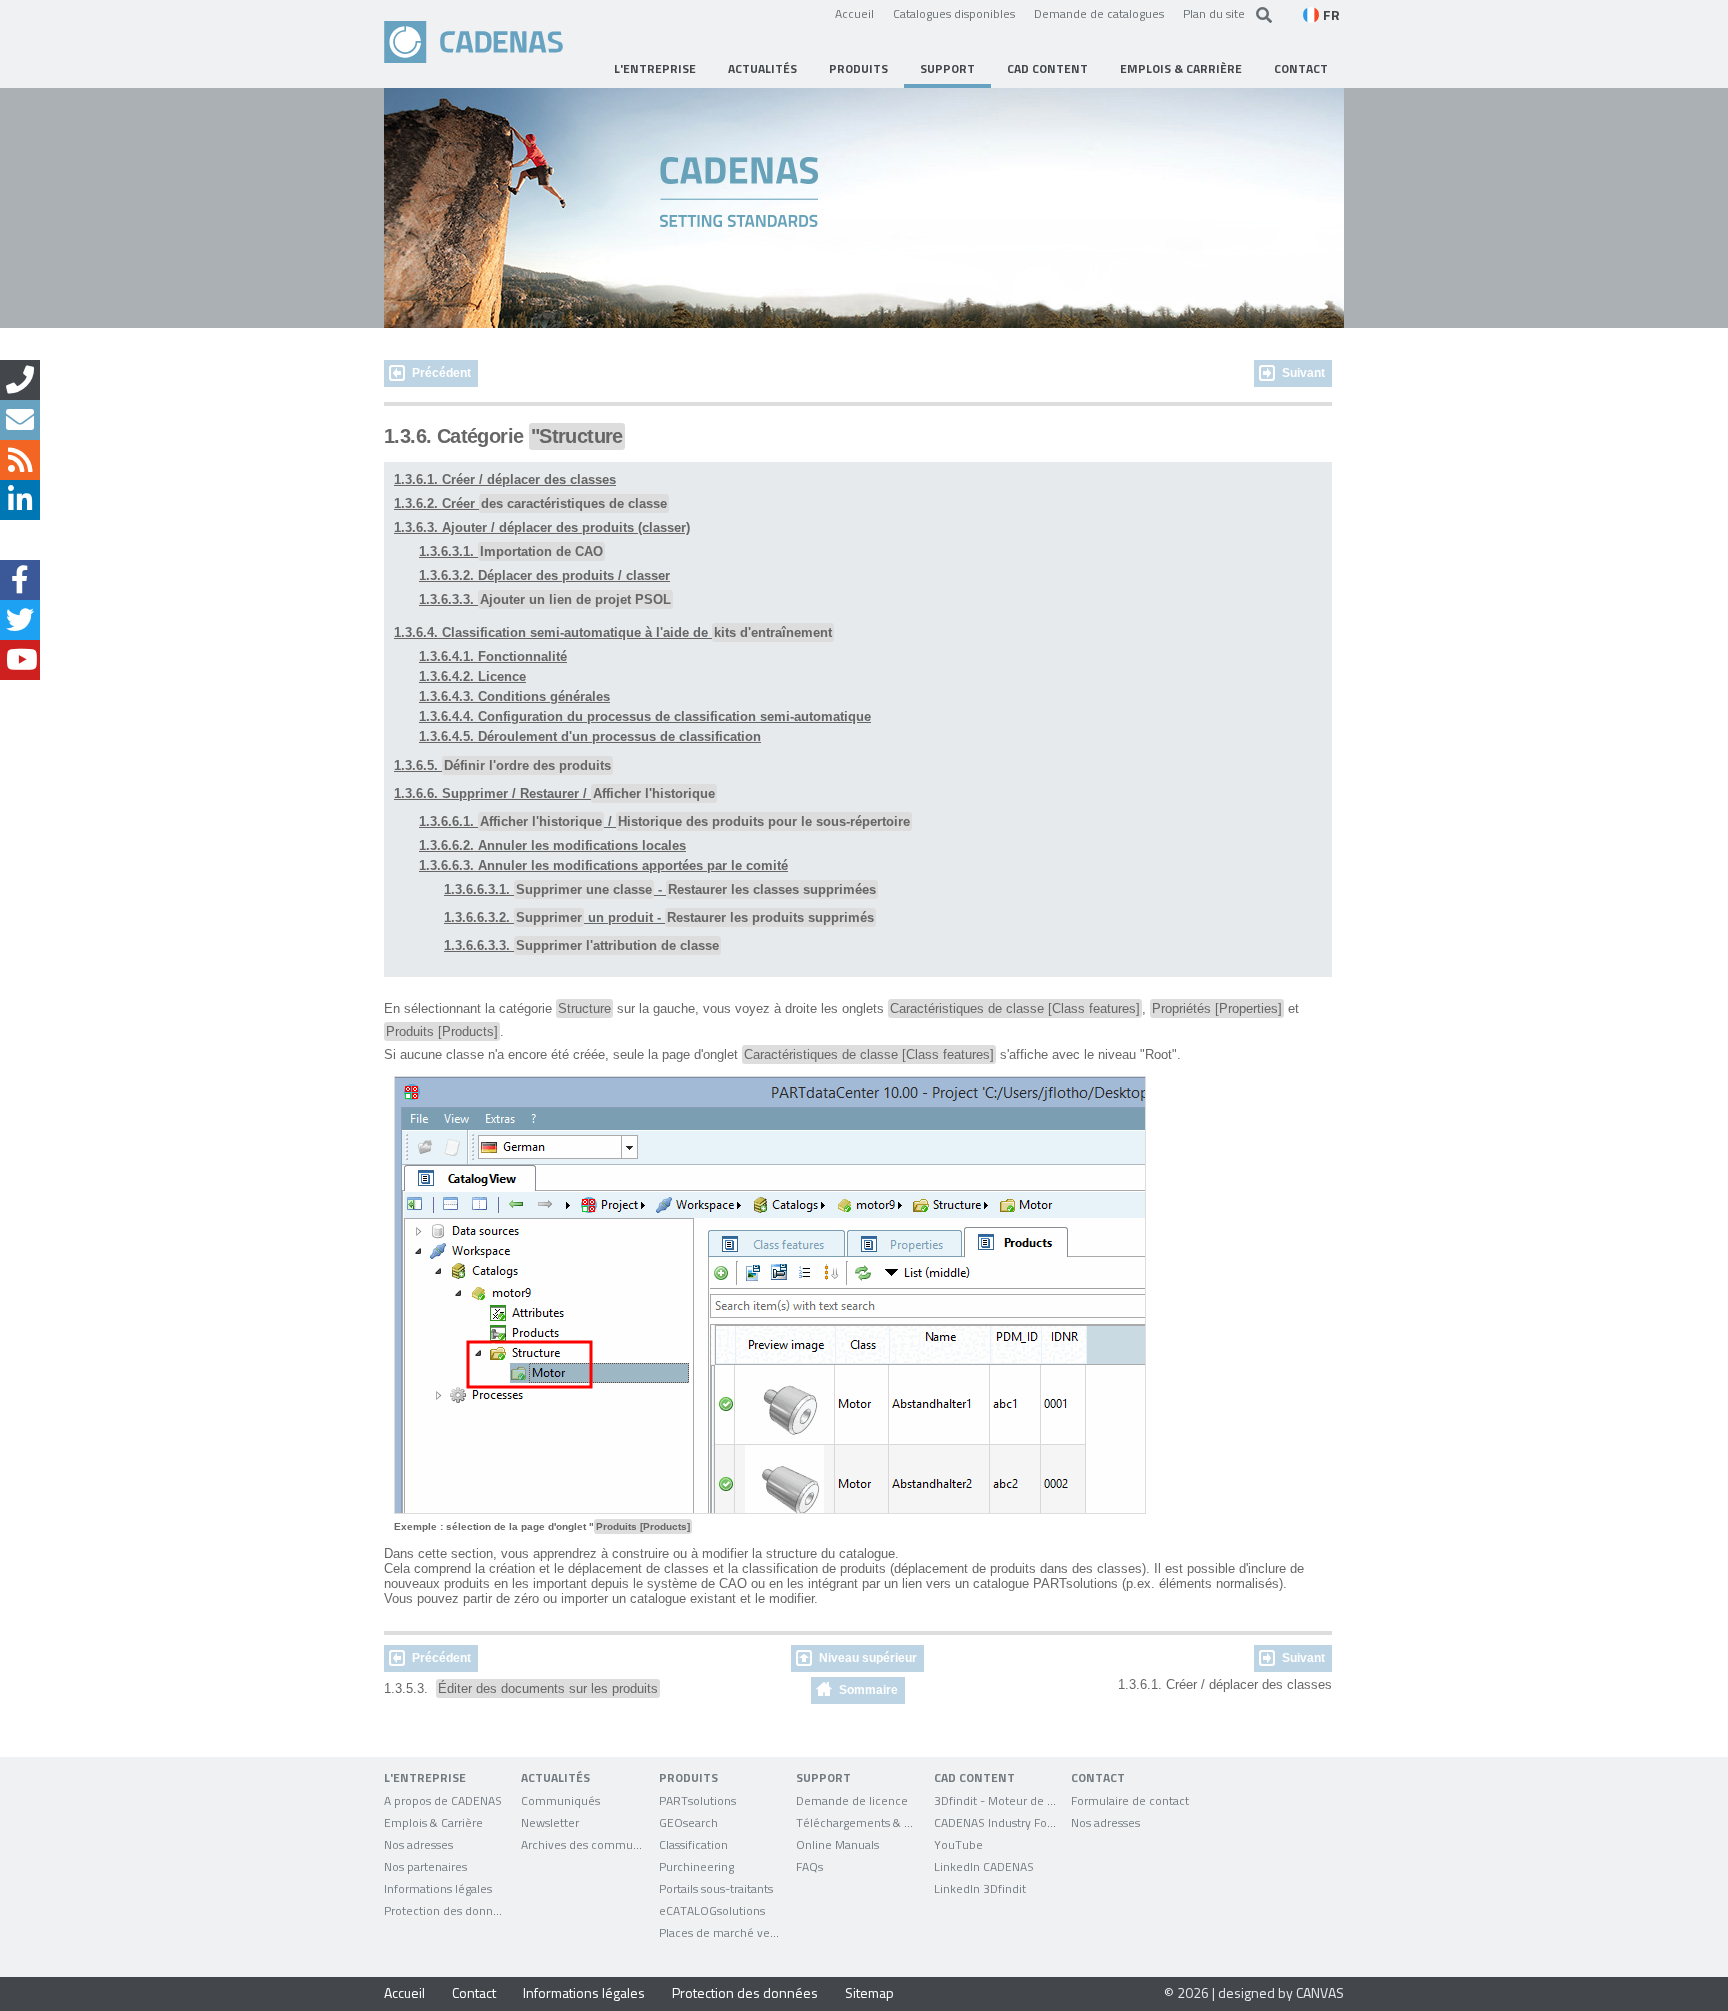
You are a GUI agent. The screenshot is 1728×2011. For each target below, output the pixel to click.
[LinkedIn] (20, 500)
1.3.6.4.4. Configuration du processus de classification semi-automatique (645, 716)
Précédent (441, 373)
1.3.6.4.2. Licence (472, 676)
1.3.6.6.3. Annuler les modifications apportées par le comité (603, 865)
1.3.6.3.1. (511, 551)
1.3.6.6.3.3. (581, 945)
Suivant (1303, 373)
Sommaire (868, 1690)
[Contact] (20, 380)
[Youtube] (20, 660)
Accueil (854, 13)
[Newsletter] (20, 420)
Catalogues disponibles (954, 13)
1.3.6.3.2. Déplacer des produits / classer (544, 575)
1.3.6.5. (502, 765)
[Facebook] (20, 580)
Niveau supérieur (868, 1658)
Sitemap (869, 1992)
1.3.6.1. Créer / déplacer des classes (505, 479)
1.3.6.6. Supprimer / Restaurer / (554, 793)
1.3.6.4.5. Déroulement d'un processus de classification (590, 736)
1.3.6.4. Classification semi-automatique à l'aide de (613, 632)
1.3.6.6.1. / (664, 821)
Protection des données (745, 1992)
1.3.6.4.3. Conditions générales (514, 696)
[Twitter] (20, 620)
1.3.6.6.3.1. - (660, 889)
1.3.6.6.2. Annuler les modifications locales (552, 845)
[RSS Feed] (20, 460)
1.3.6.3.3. (545, 599)
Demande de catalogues (1099, 13)
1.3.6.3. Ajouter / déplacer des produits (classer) (542, 527)
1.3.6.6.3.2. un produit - (659, 917)
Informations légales (584, 1992)
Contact (474, 1992)
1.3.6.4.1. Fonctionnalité (493, 656)
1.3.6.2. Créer (530, 503)
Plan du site (1214, 13)
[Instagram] (20, 540)
